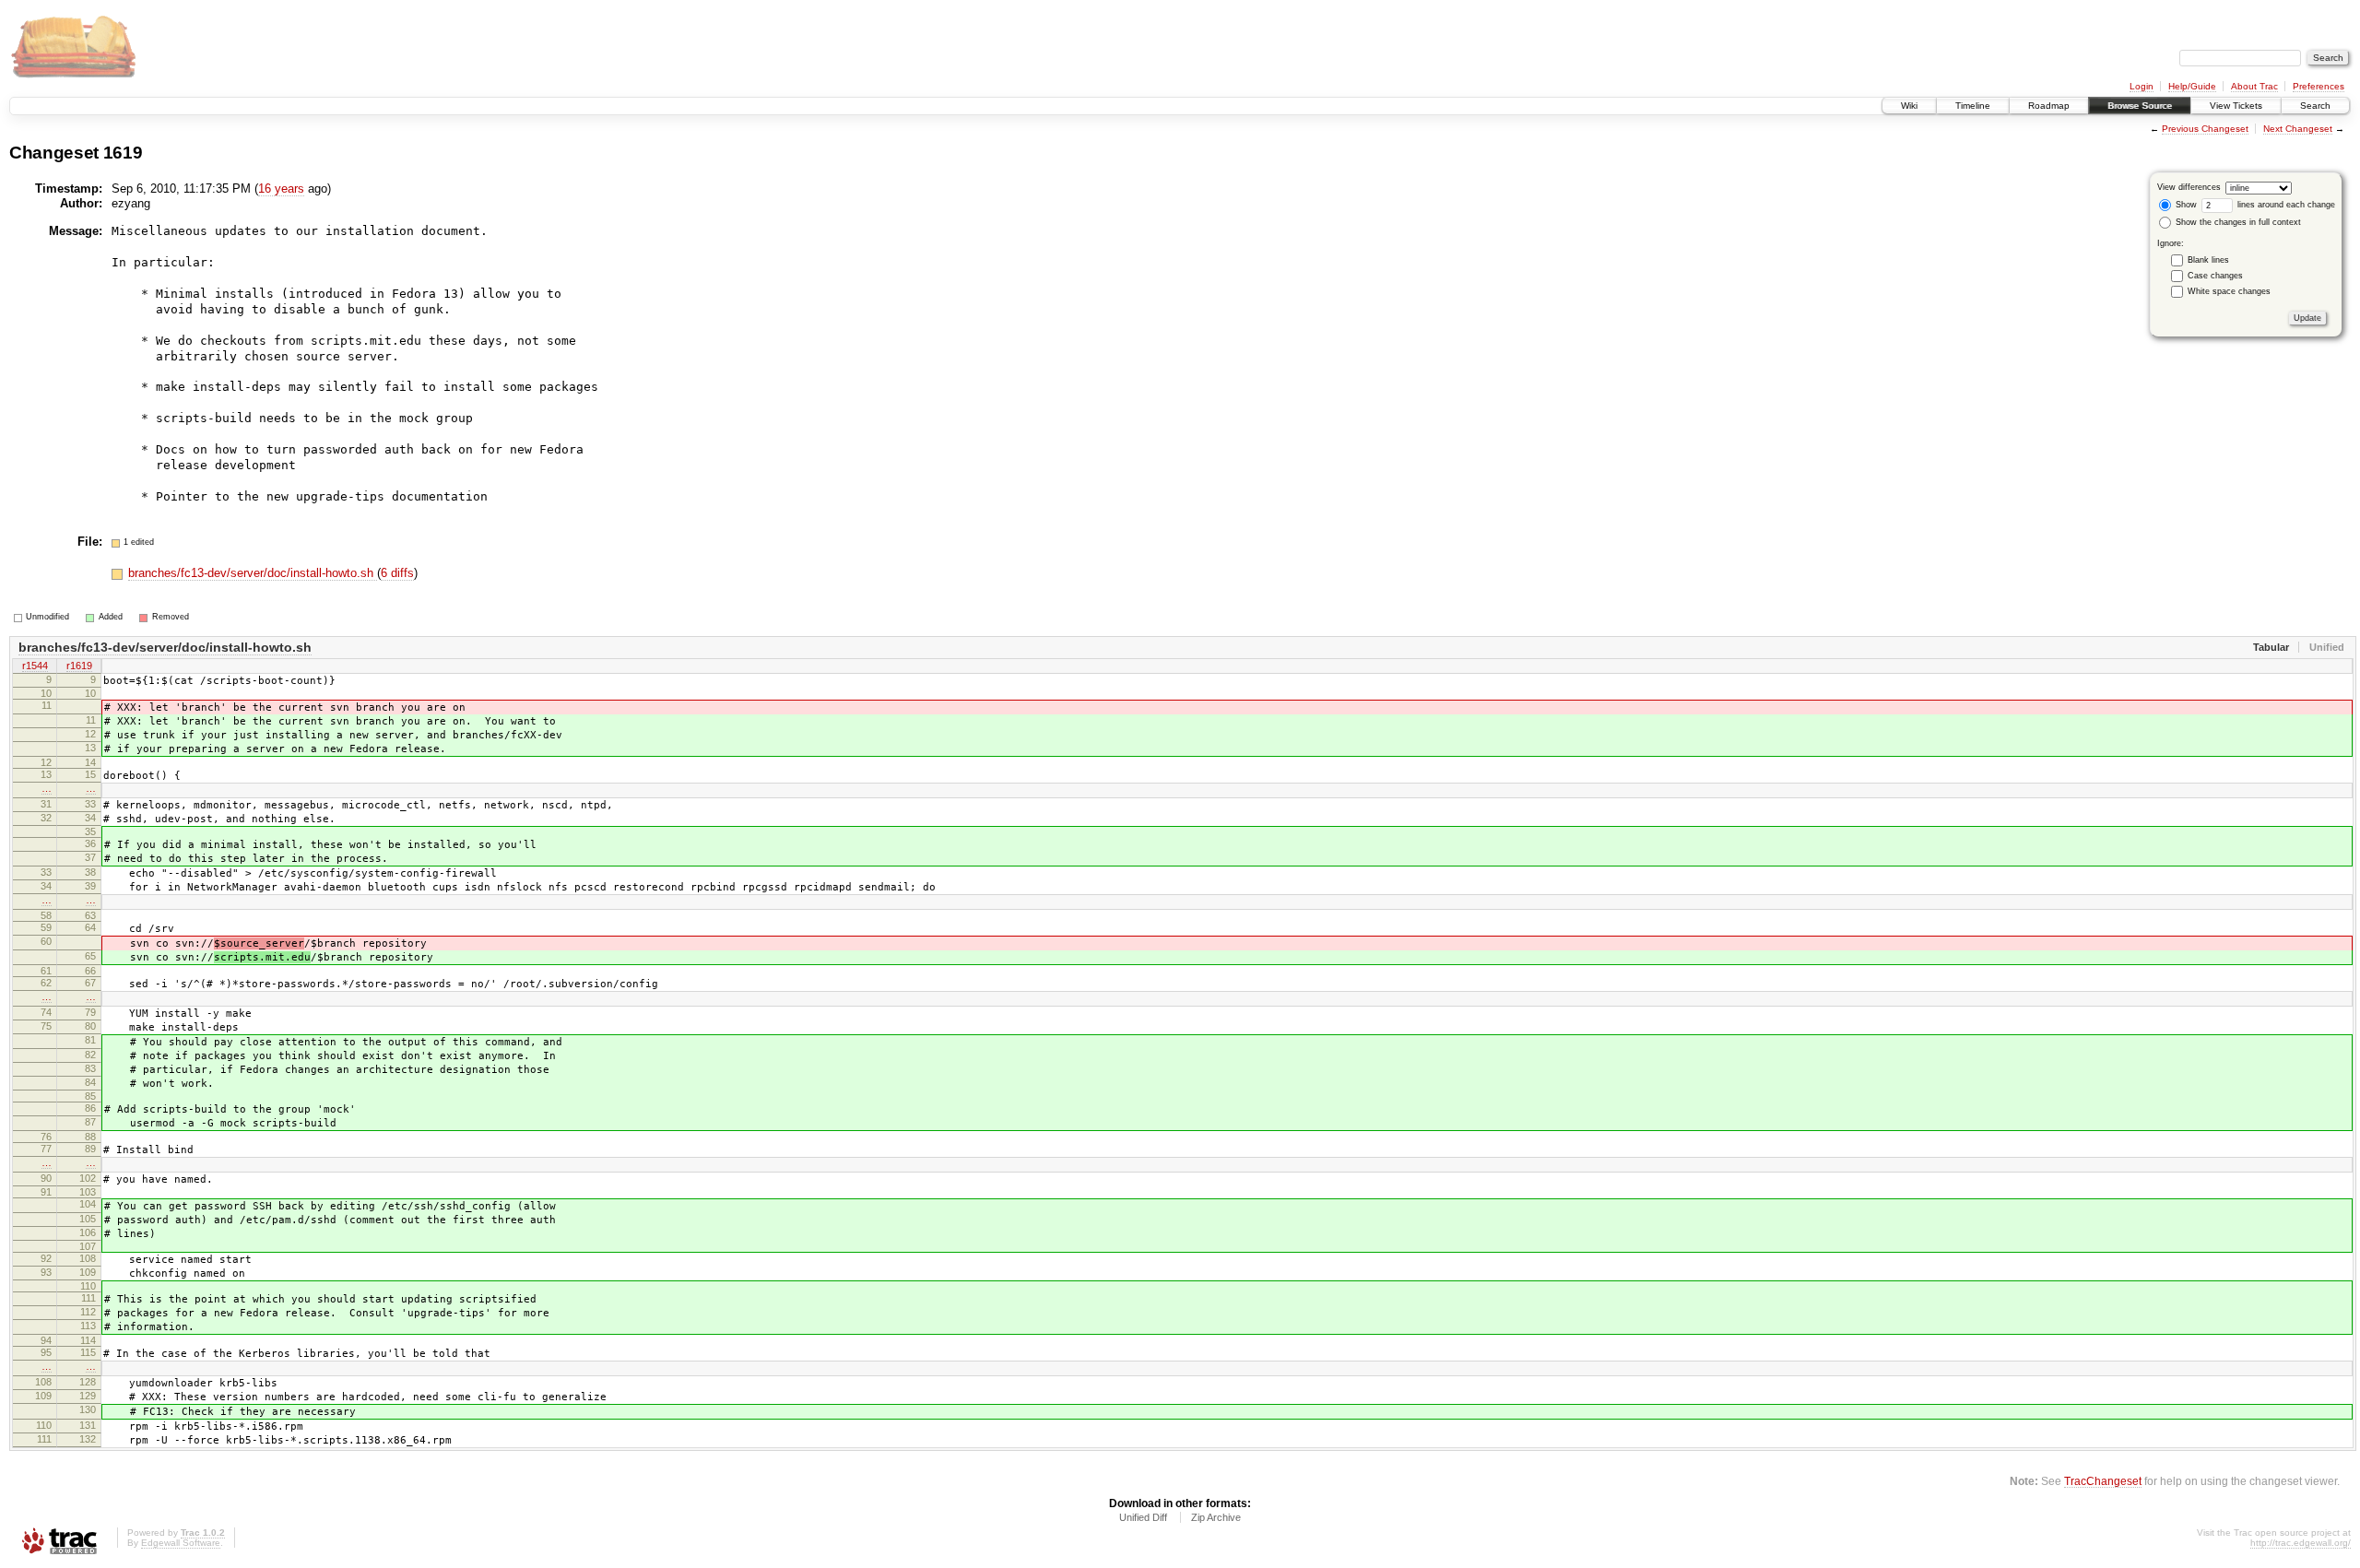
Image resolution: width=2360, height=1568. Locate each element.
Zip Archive (1216, 1517)
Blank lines (2208, 260)
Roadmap (2049, 106)
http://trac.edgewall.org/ (2301, 1543)
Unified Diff (1143, 1517)
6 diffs (397, 573)
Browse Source (2140, 106)
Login (2142, 86)
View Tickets (2236, 106)
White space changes (2229, 291)
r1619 (79, 666)
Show (2185, 205)
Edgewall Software (181, 1543)
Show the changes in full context (2237, 222)
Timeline (1973, 106)
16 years (281, 189)
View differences (2189, 187)
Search (2315, 106)
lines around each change (2285, 205)
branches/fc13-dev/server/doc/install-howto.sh (253, 573)
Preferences (2319, 86)
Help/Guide (2192, 86)
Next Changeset (2298, 129)
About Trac (2254, 86)
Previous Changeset (2205, 129)
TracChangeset (2103, 1481)
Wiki (1909, 106)
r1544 (35, 666)
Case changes (2215, 276)
